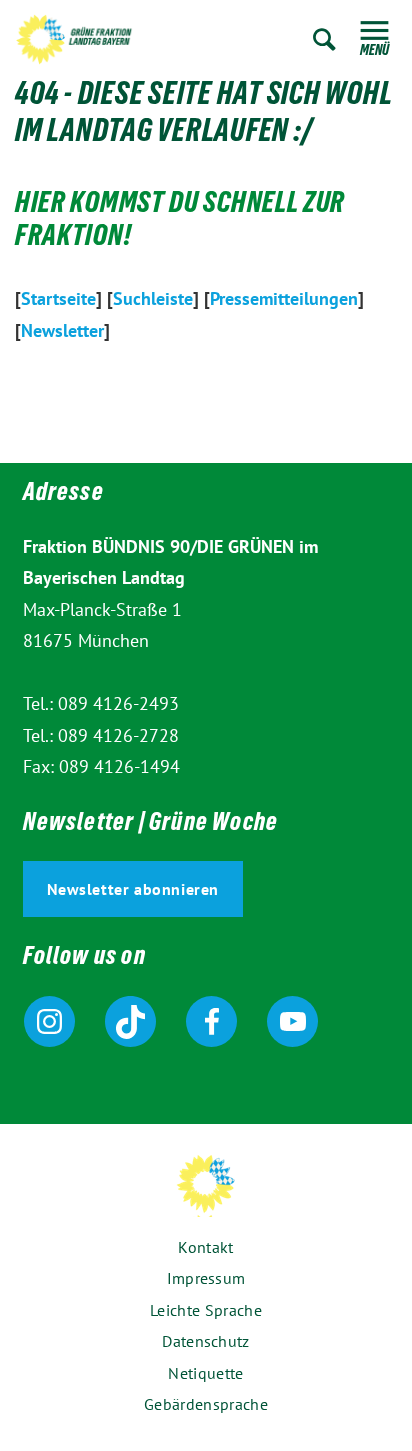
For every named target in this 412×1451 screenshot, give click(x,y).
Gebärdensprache (206, 1404)
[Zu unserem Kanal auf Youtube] (292, 1021)
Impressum (206, 1278)
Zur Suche (324, 39)
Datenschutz (205, 1341)
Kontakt (205, 1247)
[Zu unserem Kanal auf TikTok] (130, 1021)
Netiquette (205, 1373)
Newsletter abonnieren (133, 889)
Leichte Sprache (206, 1310)
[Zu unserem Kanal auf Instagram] (49, 1021)
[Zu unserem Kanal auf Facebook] (211, 1021)
